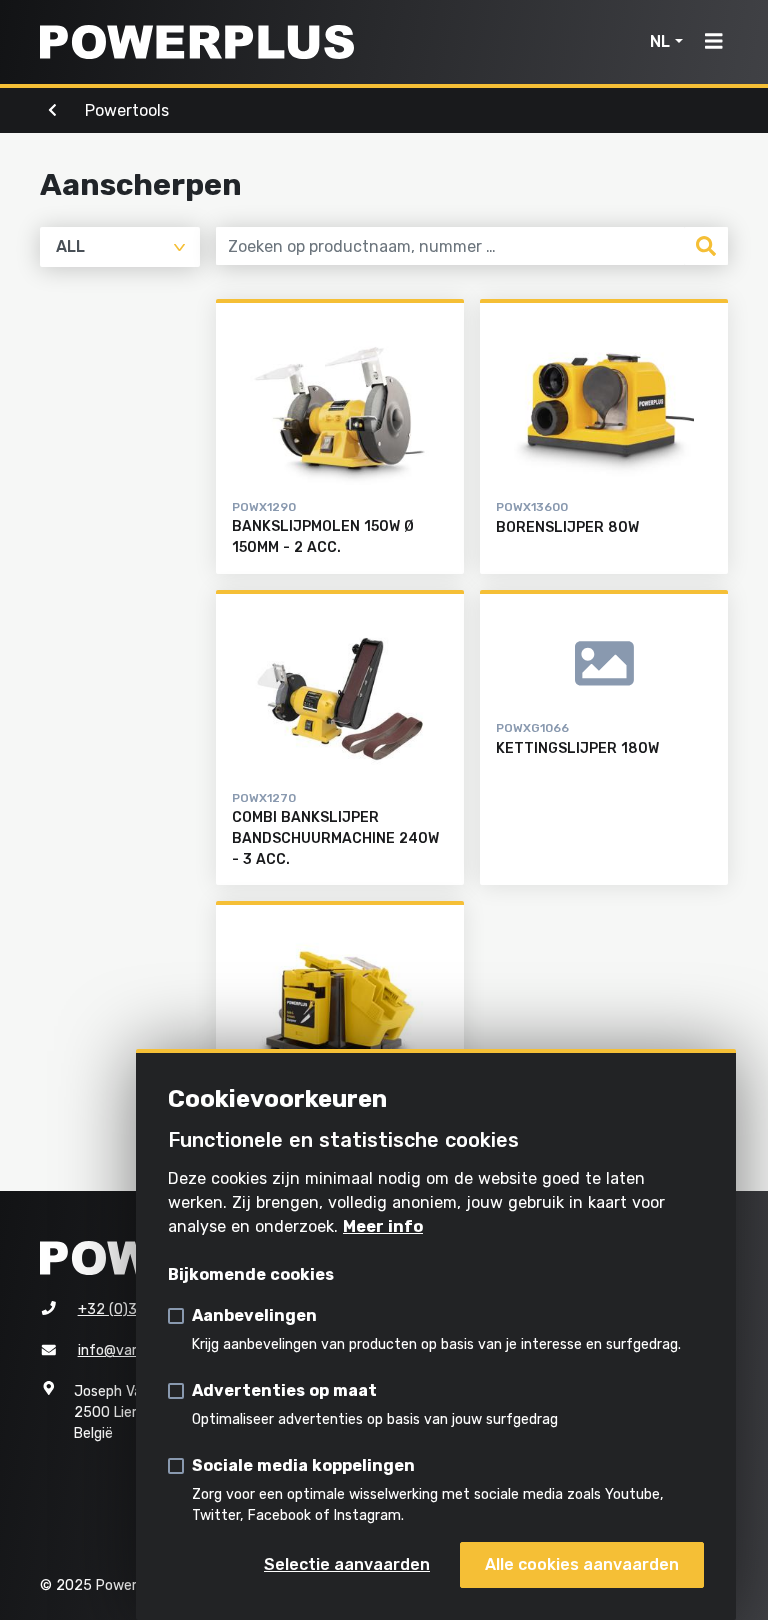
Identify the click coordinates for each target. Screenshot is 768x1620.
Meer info (383, 1226)
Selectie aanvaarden (347, 1564)
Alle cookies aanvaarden (582, 1564)
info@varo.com (127, 1350)
